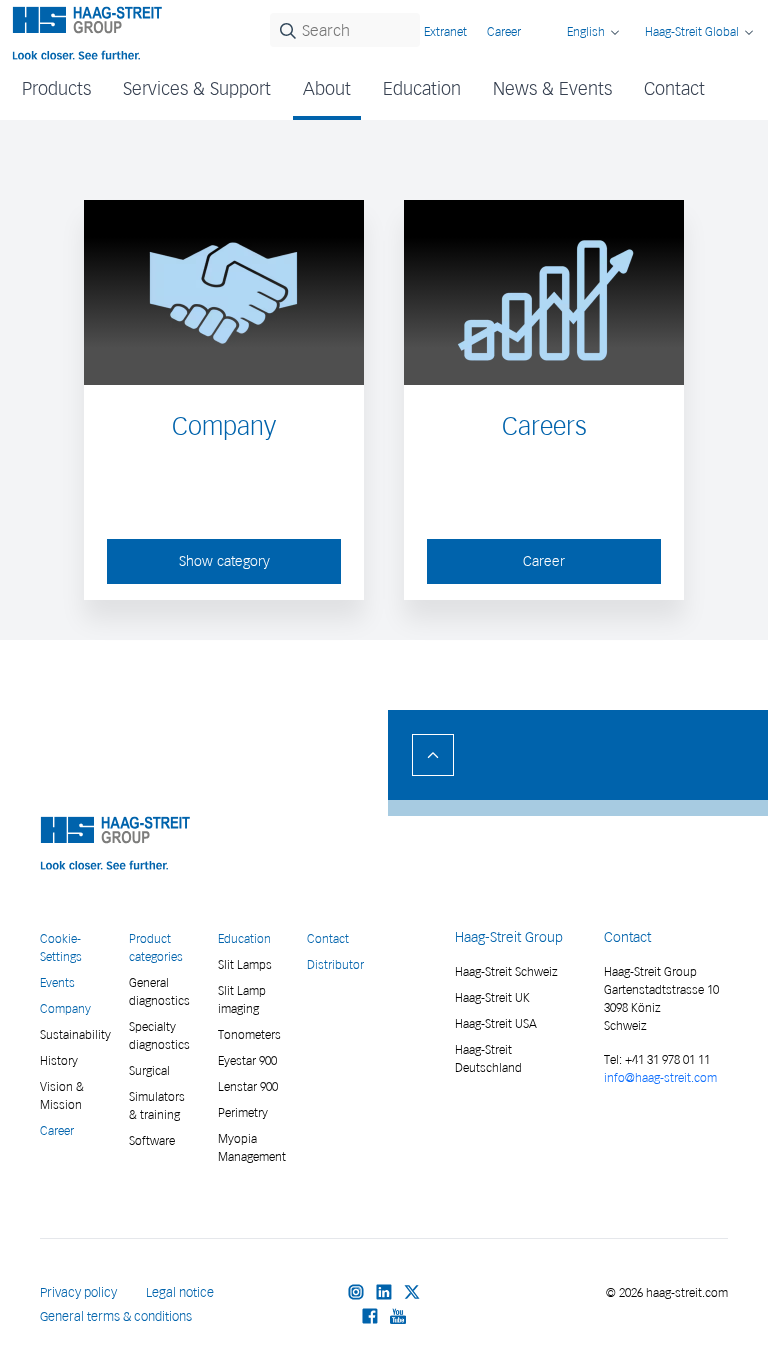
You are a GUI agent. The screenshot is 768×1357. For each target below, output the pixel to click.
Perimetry (243, 1112)
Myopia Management (250, 1147)
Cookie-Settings (61, 947)
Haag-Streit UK (492, 997)
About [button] (327, 88)
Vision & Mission (62, 1095)
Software (152, 1140)
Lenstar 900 (248, 1086)
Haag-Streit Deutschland (488, 1058)
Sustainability (72, 1034)
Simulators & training (157, 1105)
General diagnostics (159, 991)
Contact (674, 88)
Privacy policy (78, 1292)
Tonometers (249, 1034)
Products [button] (56, 88)
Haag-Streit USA (496, 1023)
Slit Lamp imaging (242, 999)
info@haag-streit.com (660, 1077)
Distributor (335, 964)
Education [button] (422, 88)
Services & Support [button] (197, 88)
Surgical (149, 1070)
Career (504, 31)
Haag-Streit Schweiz (506, 971)
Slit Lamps (245, 964)
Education (244, 938)
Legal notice (180, 1292)
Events (57, 982)
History (59, 1060)
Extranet (445, 31)
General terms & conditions (116, 1316)
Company (65, 1008)
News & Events (552, 88)
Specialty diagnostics (159, 1035)
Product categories (156, 947)
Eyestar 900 (247, 1060)
